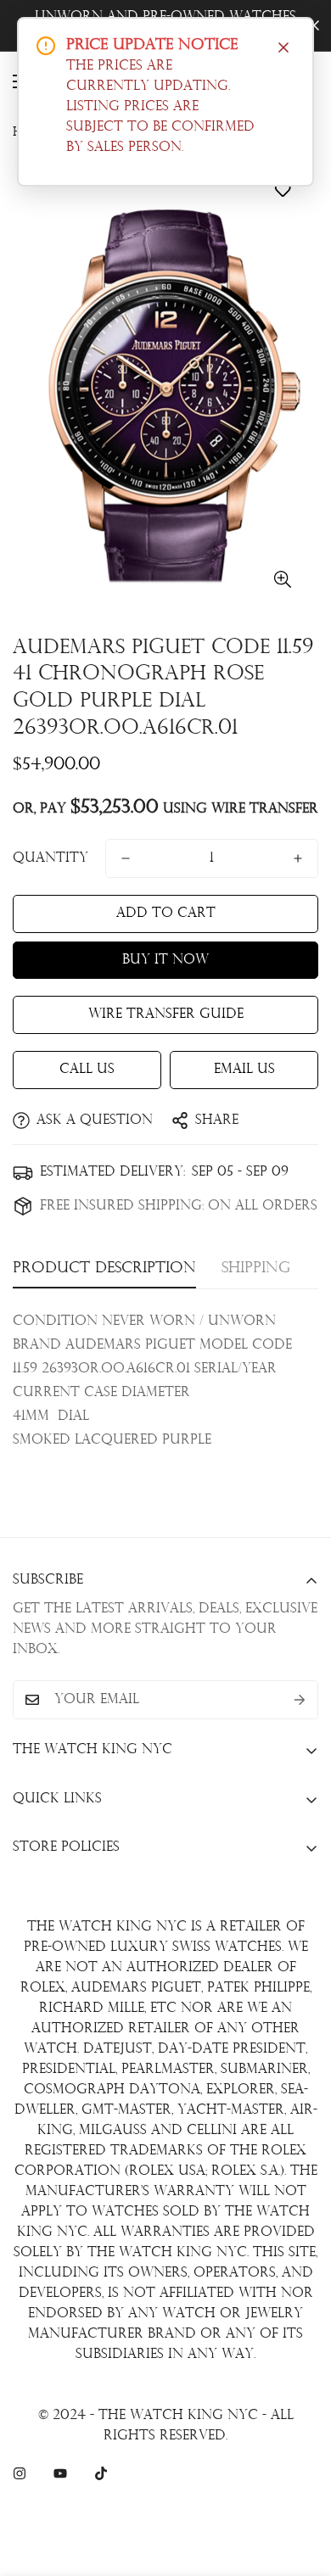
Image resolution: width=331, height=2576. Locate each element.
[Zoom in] (282, 580)
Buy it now (165, 960)
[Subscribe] (300, 1700)
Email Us (244, 1070)
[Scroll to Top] (300, 2486)
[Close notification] (283, 47)
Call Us (87, 1070)
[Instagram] (20, 2473)
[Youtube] (60, 2473)
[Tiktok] (101, 2473)
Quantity (50, 858)
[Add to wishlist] (282, 190)
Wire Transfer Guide (166, 1014)
